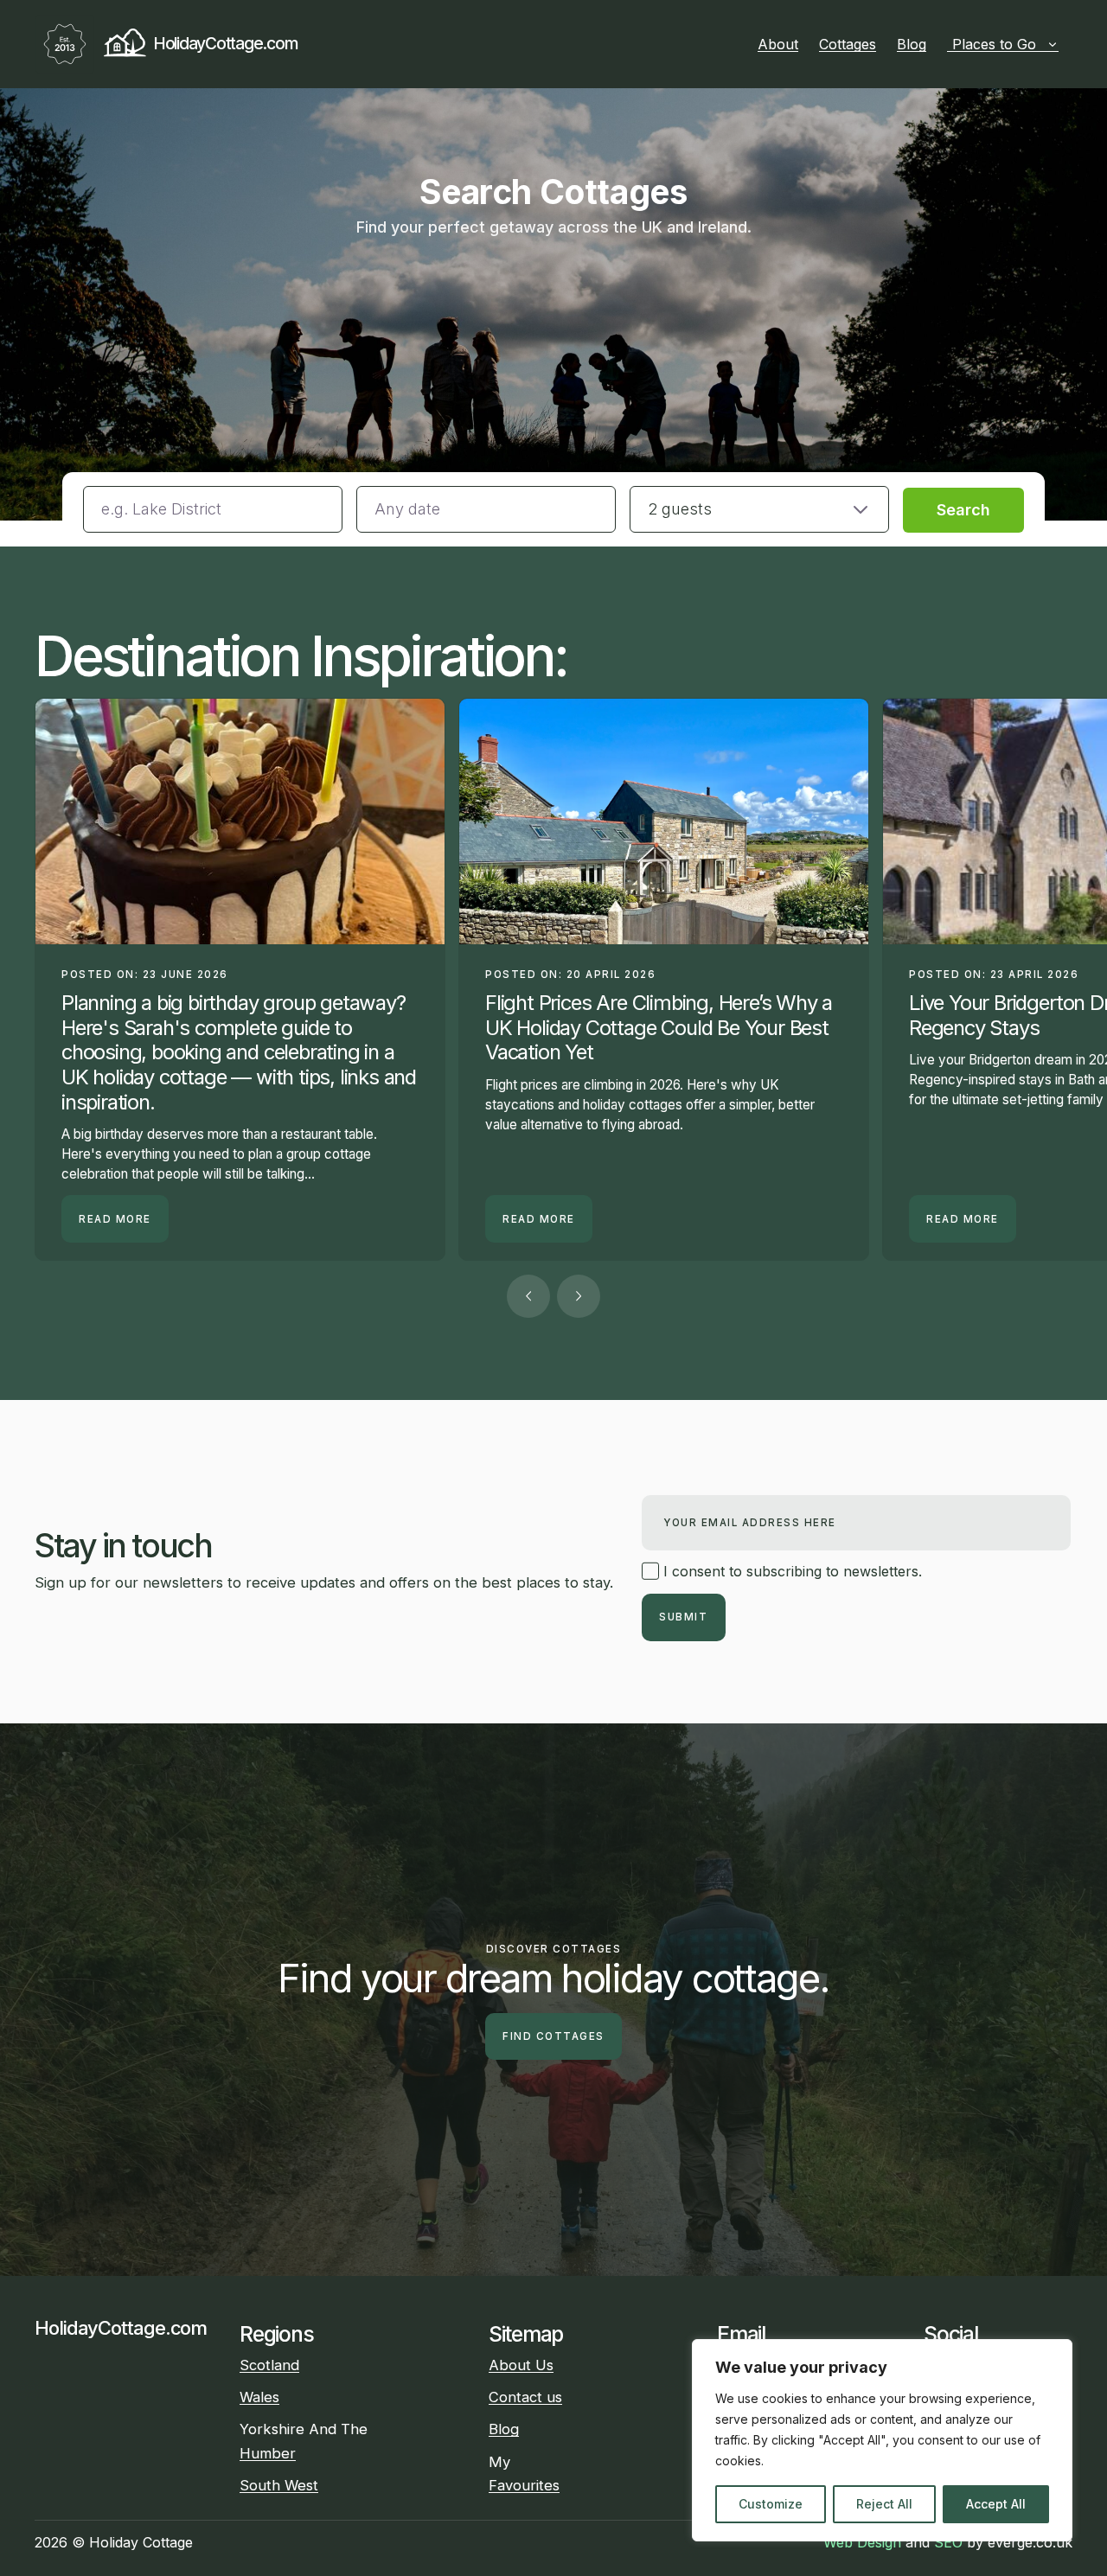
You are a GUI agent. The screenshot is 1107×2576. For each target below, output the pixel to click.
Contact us (525, 2397)
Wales (259, 2397)
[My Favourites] (1065, 44)
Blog (912, 44)
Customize (771, 2504)
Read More (115, 1219)
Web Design (862, 2542)
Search (963, 510)
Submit (683, 1617)
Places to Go (994, 44)
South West (279, 2485)
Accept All (996, 2504)
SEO (948, 2542)
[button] (759, 509)
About (778, 44)
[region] (882, 2440)
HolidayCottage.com (225, 43)
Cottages (848, 44)
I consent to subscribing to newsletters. (790, 1571)
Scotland (269, 2365)
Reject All (884, 2504)
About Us (521, 2365)
